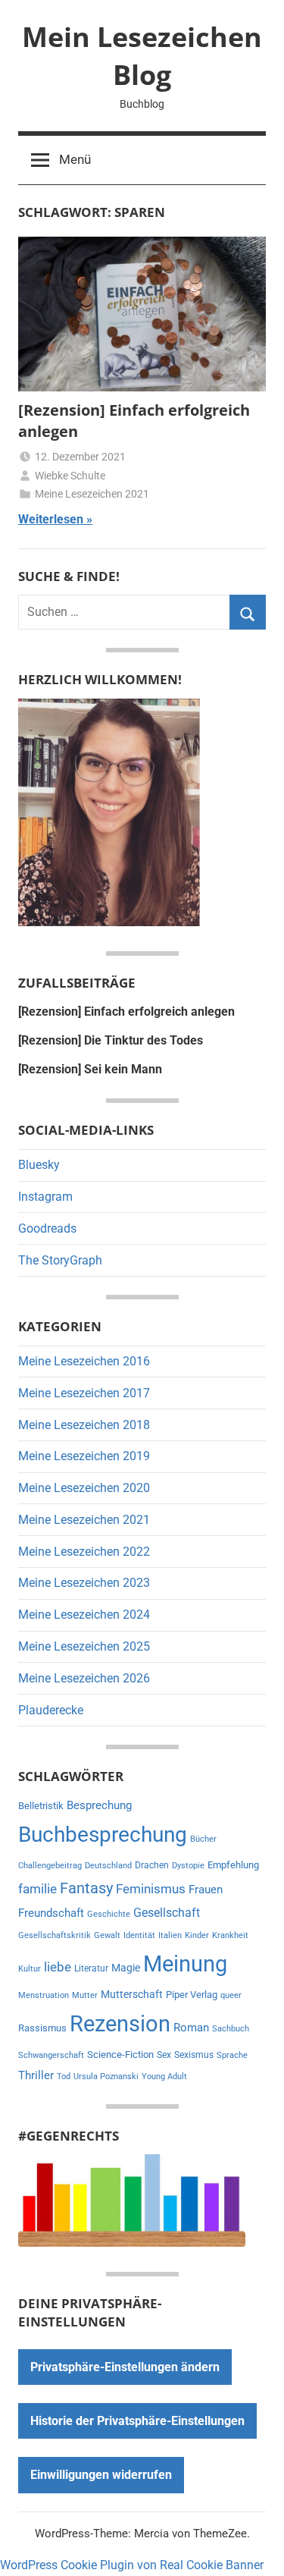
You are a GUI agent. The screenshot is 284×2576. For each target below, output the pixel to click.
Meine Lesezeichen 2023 (84, 1583)
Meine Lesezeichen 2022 (84, 1552)
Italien (170, 1935)
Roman (191, 2028)
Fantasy (86, 1888)
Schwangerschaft (51, 2055)
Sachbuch (231, 2029)
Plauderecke (51, 1710)
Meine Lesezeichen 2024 (84, 1615)
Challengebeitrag (50, 1866)
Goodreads (47, 1228)
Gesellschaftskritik (55, 1935)
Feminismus (151, 1889)
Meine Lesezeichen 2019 (84, 1456)
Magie (126, 1968)
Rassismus (42, 2028)
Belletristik (41, 1806)
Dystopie (188, 1866)
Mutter (85, 1995)
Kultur (30, 1969)
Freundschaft (51, 1913)
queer (231, 1995)
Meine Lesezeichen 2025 (84, 1646)
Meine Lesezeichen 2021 (92, 494)
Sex (164, 2055)
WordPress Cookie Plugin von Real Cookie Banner (132, 2565)
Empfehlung (233, 1865)
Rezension (120, 2024)
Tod (64, 2077)
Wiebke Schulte (70, 476)
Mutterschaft (132, 1994)
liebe (58, 1967)
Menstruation (44, 1995)
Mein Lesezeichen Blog (142, 56)
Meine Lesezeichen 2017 (84, 1393)
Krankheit (230, 1935)
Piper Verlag (192, 1995)
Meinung (185, 1964)
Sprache (232, 2055)
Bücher (203, 1839)
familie (37, 1889)
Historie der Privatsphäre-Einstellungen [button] (137, 2421)
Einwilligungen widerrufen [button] (101, 2475)
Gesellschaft (167, 1913)
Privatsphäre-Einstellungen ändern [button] (125, 2367)
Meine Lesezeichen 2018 (84, 1425)
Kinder (197, 1935)
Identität (139, 1935)
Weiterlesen (51, 519)
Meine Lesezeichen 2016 (84, 1361)
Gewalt (107, 1935)
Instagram (45, 1197)
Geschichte (109, 1914)
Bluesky (39, 1165)
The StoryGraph (60, 1260)
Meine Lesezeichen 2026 (84, 1678)
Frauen (206, 1890)
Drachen (152, 1865)
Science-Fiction (120, 2055)
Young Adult (164, 2077)
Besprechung (99, 1805)
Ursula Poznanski (106, 2077)
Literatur (91, 1968)
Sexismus (194, 2055)
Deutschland (108, 1866)
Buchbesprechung (103, 1835)
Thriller (36, 2076)
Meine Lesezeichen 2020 (84, 1488)
